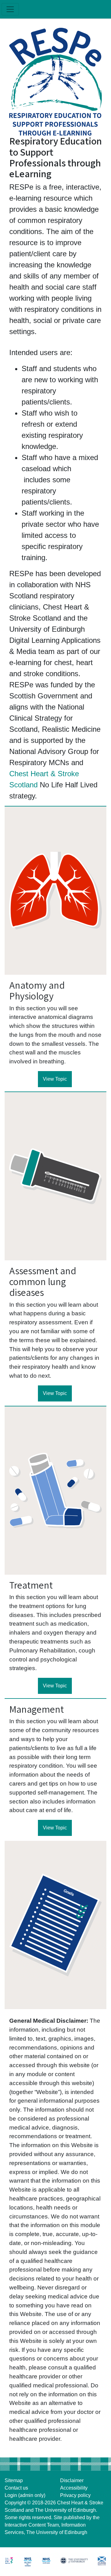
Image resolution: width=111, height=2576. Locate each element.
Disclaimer (72, 2480)
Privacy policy (75, 2495)
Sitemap (14, 2480)
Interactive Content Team (32, 2525)
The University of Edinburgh (65, 2510)
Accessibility (74, 2488)
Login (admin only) (25, 2495)
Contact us (16, 2488)
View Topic (55, 1079)
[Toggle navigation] (10, 9)
